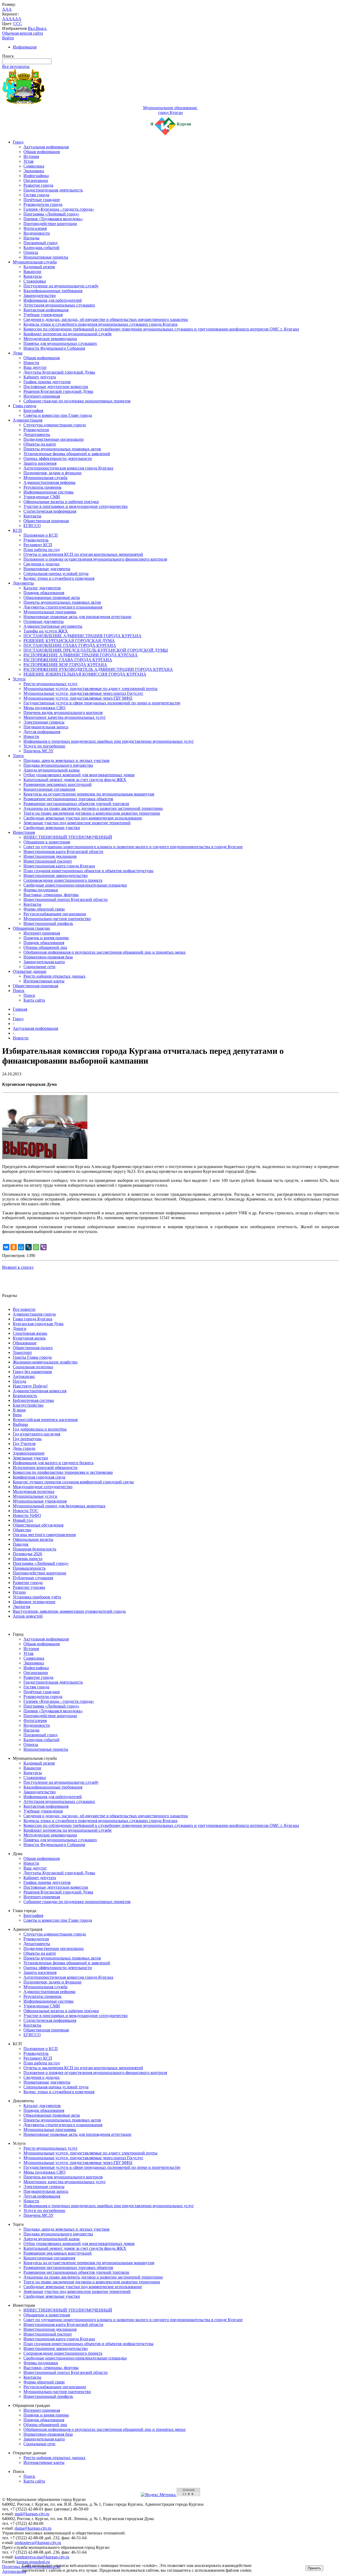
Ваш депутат (35, 367)
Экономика (34, 171)
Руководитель (36, 540)
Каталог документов (42, 588)
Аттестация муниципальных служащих (59, 305)
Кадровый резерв (39, 267)
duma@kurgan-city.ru (33, 2528)
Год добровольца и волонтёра (40, 1429)
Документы (23, 583)
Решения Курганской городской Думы (58, 391)
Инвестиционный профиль (48, 923)
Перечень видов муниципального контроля (63, 713)
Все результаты (16, 66)
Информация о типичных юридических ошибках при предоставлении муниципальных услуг (109, 741)
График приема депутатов (47, 382)
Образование (25, 1343)
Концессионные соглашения (49, 789)
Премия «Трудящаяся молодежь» (53, 219)
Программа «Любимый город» (51, 214)
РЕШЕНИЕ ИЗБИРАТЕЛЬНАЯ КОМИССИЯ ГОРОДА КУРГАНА (85, 674)
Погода (19, 1381)
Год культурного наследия (36, 1434)
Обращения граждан (31, 928)
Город (18, 142)
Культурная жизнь (29, 1338)
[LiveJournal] (29, 1247)
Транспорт (22, 1352)
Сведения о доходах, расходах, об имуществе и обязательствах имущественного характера (106, 319)
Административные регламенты (53, 626)
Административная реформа (49, 482)
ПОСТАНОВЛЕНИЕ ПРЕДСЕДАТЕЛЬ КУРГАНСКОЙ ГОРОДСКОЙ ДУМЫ (96, 650)
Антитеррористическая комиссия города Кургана (68, 468)
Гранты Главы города (32, 1357)
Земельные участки (30, 1458)
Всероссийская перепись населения (45, 1420)
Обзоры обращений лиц (45, 947)
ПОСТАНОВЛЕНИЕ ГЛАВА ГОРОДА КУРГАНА (70, 645)
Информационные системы (48, 492)
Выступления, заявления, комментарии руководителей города (69, 1611)
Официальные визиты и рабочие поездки (61, 502)
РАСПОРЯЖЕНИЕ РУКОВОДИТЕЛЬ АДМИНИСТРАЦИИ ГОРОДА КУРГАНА (98, 669)
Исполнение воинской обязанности (45, 1467)
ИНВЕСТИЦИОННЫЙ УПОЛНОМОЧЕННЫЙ (68, 837)
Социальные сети (39, 967)
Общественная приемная (46, 521)
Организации (36, 180)
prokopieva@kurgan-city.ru (38, 2543)
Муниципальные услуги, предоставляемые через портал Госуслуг (83, 693)
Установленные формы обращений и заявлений (67, 454)
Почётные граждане (42, 200)
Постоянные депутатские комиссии (56, 387)
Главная (20, 1009)
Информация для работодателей (53, 300)
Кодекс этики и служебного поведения (59, 578)
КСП (17, 530)
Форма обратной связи (44, 909)
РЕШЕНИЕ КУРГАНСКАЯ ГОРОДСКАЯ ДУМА (69, 641)
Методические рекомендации (50, 339)
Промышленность (29, 1568)
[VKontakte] (6, 1247)
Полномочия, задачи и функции (52, 473)
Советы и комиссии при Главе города (58, 415)
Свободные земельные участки (52, 828)
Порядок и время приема (46, 938)
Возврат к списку (18, 1267)
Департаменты (37, 434)
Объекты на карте (40, 444)
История (31, 156)
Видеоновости (37, 233)
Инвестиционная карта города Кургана (59, 866)
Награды (31, 238)
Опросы (31, 252)
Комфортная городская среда (39, 1477)
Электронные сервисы (44, 722)
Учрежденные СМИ (42, 497)
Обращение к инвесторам (47, 842)
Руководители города (43, 204)
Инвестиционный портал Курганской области (66, 899)
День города (24, 1448)
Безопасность (25, 1396)
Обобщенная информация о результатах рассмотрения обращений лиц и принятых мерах (105, 952)
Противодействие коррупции (50, 224)
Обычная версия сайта (23, 33)
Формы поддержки (41, 890)
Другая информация (42, 732)
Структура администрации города (55, 425)
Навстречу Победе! (30, 1386)
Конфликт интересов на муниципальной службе (68, 334)
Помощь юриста (28, 1559)
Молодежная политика (34, 1491)
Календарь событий (41, 248)
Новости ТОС (26, 1511)
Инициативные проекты (46, 257)
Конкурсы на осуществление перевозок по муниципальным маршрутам (89, 794)
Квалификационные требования (53, 291)
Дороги (20, 1328)
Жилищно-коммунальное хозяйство (45, 1362)
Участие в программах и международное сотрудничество (76, 506)
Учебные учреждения (43, 315)
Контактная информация (46, 310)
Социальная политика (33, 1367)
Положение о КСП (41, 535)
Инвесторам (24, 832)
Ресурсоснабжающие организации (55, 914)
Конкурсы (33, 276)
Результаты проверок (42, 487)
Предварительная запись (46, 727)
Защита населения (40, 463)
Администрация (28, 420)
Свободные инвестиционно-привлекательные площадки (75, 885)
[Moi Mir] (21, 1247)
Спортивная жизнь (30, 1333)
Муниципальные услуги (35, 1496)
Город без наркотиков (32, 1372)
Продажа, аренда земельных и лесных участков (66, 760)
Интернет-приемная (42, 396)
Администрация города (34, 1314)
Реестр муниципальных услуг (51, 684)
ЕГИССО (32, 526)
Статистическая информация (50, 511)
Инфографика (36, 176)
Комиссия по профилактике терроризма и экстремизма (63, 1472)
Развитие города (38, 185)
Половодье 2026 (27, 1554)
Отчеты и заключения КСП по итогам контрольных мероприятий (83, 554)
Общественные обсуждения (38, 1525)
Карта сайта (34, 1000)
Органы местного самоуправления (44, 1535)
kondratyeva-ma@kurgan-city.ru (42, 2557)
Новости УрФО (27, 1515)
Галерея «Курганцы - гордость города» (59, 209)
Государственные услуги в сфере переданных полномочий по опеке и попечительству (102, 703)
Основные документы (44, 621)
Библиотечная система (33, 1400)
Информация (25, 47)
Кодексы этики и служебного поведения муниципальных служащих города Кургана (100, 324)
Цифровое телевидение (34, 1602)
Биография (33, 411)
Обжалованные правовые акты (52, 597)
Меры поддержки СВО (44, 708)
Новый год (23, 1520)
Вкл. (32, 28)
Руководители (36, 430)
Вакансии (32, 272)
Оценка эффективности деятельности (58, 458)
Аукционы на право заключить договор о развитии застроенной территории (93, 808)
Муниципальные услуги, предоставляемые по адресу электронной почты (90, 689)
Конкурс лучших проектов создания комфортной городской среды (73, 1482)
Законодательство (40, 295)
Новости (31, 363)
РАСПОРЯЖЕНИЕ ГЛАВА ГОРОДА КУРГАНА (68, 660)
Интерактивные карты (44, 981)
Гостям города (36, 195)
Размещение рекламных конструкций (58, 784)
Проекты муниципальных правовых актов (62, 449)
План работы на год (42, 550)
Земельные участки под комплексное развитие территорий (77, 823)
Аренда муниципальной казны (52, 770)
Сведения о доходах (42, 564)
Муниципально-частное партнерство (57, 919)
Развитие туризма (29, 1587)
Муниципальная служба (35, 262)
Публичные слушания (33, 1578)
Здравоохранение (29, 1453)
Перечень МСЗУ (38, 751)
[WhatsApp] (36, 1247)
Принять (314, 2568)
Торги (18, 756)
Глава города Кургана (33, 1319)
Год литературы (27, 1439)
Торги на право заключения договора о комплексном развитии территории (92, 813)
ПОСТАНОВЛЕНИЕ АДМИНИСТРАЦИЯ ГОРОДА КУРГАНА (82, 636)
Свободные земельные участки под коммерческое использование (83, 818)
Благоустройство (28, 1405)
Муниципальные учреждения (40, 1501)
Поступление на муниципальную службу (61, 286)
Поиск (19, 991)
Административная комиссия (40, 1391)
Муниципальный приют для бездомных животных (59, 1506)
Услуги (19, 679)
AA (5, 19)
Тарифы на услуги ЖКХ (46, 631)
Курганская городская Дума (38, 1324)
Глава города (25, 406)
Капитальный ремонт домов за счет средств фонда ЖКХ (75, 780)
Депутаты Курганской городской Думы (59, 372)
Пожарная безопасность (34, 1549)
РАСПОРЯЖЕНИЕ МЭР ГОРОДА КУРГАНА (65, 665)
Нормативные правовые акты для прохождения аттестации (77, 617)
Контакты (32, 516)
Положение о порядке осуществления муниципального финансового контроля (95, 559)
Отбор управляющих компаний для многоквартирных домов (79, 775)
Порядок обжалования (44, 593)
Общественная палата (33, 1348)
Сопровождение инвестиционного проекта (63, 880)
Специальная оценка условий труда (56, 573)
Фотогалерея (35, 228)
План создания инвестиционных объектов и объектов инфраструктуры (88, 871)
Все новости (24, 1309)
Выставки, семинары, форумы (51, 895)
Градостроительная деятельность (53, 190)
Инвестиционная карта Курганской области (63, 852)
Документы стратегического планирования (63, 607)
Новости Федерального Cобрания (54, 348)
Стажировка (35, 281)
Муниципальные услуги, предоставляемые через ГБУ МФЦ (78, 698)
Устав (29, 161)
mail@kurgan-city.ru (32, 2514)
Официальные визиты (33, 1539)
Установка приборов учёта (37, 1597)
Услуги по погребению (44, 746)
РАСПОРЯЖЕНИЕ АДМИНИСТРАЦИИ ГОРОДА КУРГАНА (81, 655)
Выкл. (42, 28)
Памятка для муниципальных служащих (60, 343)
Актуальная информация (46, 147)
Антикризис (24, 1376)
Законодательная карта (44, 962)
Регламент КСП (38, 545)
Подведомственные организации (54, 439)
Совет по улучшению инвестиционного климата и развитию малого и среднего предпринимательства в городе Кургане (133, 847)
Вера (17, 1415)
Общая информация (42, 152)
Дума (18, 353)
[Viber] (43, 1247)
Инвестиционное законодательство (56, 875)
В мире (19, 1410)
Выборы (20, 1424)
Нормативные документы (47, 569)
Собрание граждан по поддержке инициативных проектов (77, 401)
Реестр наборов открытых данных (54, 976)
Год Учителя (24, 1444)
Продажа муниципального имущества (58, 765)
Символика (34, 166)
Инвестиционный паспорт (48, 861)
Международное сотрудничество (43, 1487)
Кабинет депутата (40, 377)
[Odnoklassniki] (14, 1247)
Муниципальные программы (50, 612)
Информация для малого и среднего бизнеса (53, 1463)
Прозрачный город (40, 243)
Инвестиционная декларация (50, 856)
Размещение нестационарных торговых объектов (68, 799)
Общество (22, 1530)
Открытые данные (30, 971)
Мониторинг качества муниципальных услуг (65, 717)
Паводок (21, 1544)
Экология (21, 1607)
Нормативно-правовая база (48, 957)
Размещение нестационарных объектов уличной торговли (76, 804)
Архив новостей (28, 1616)
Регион (19, 1592)
